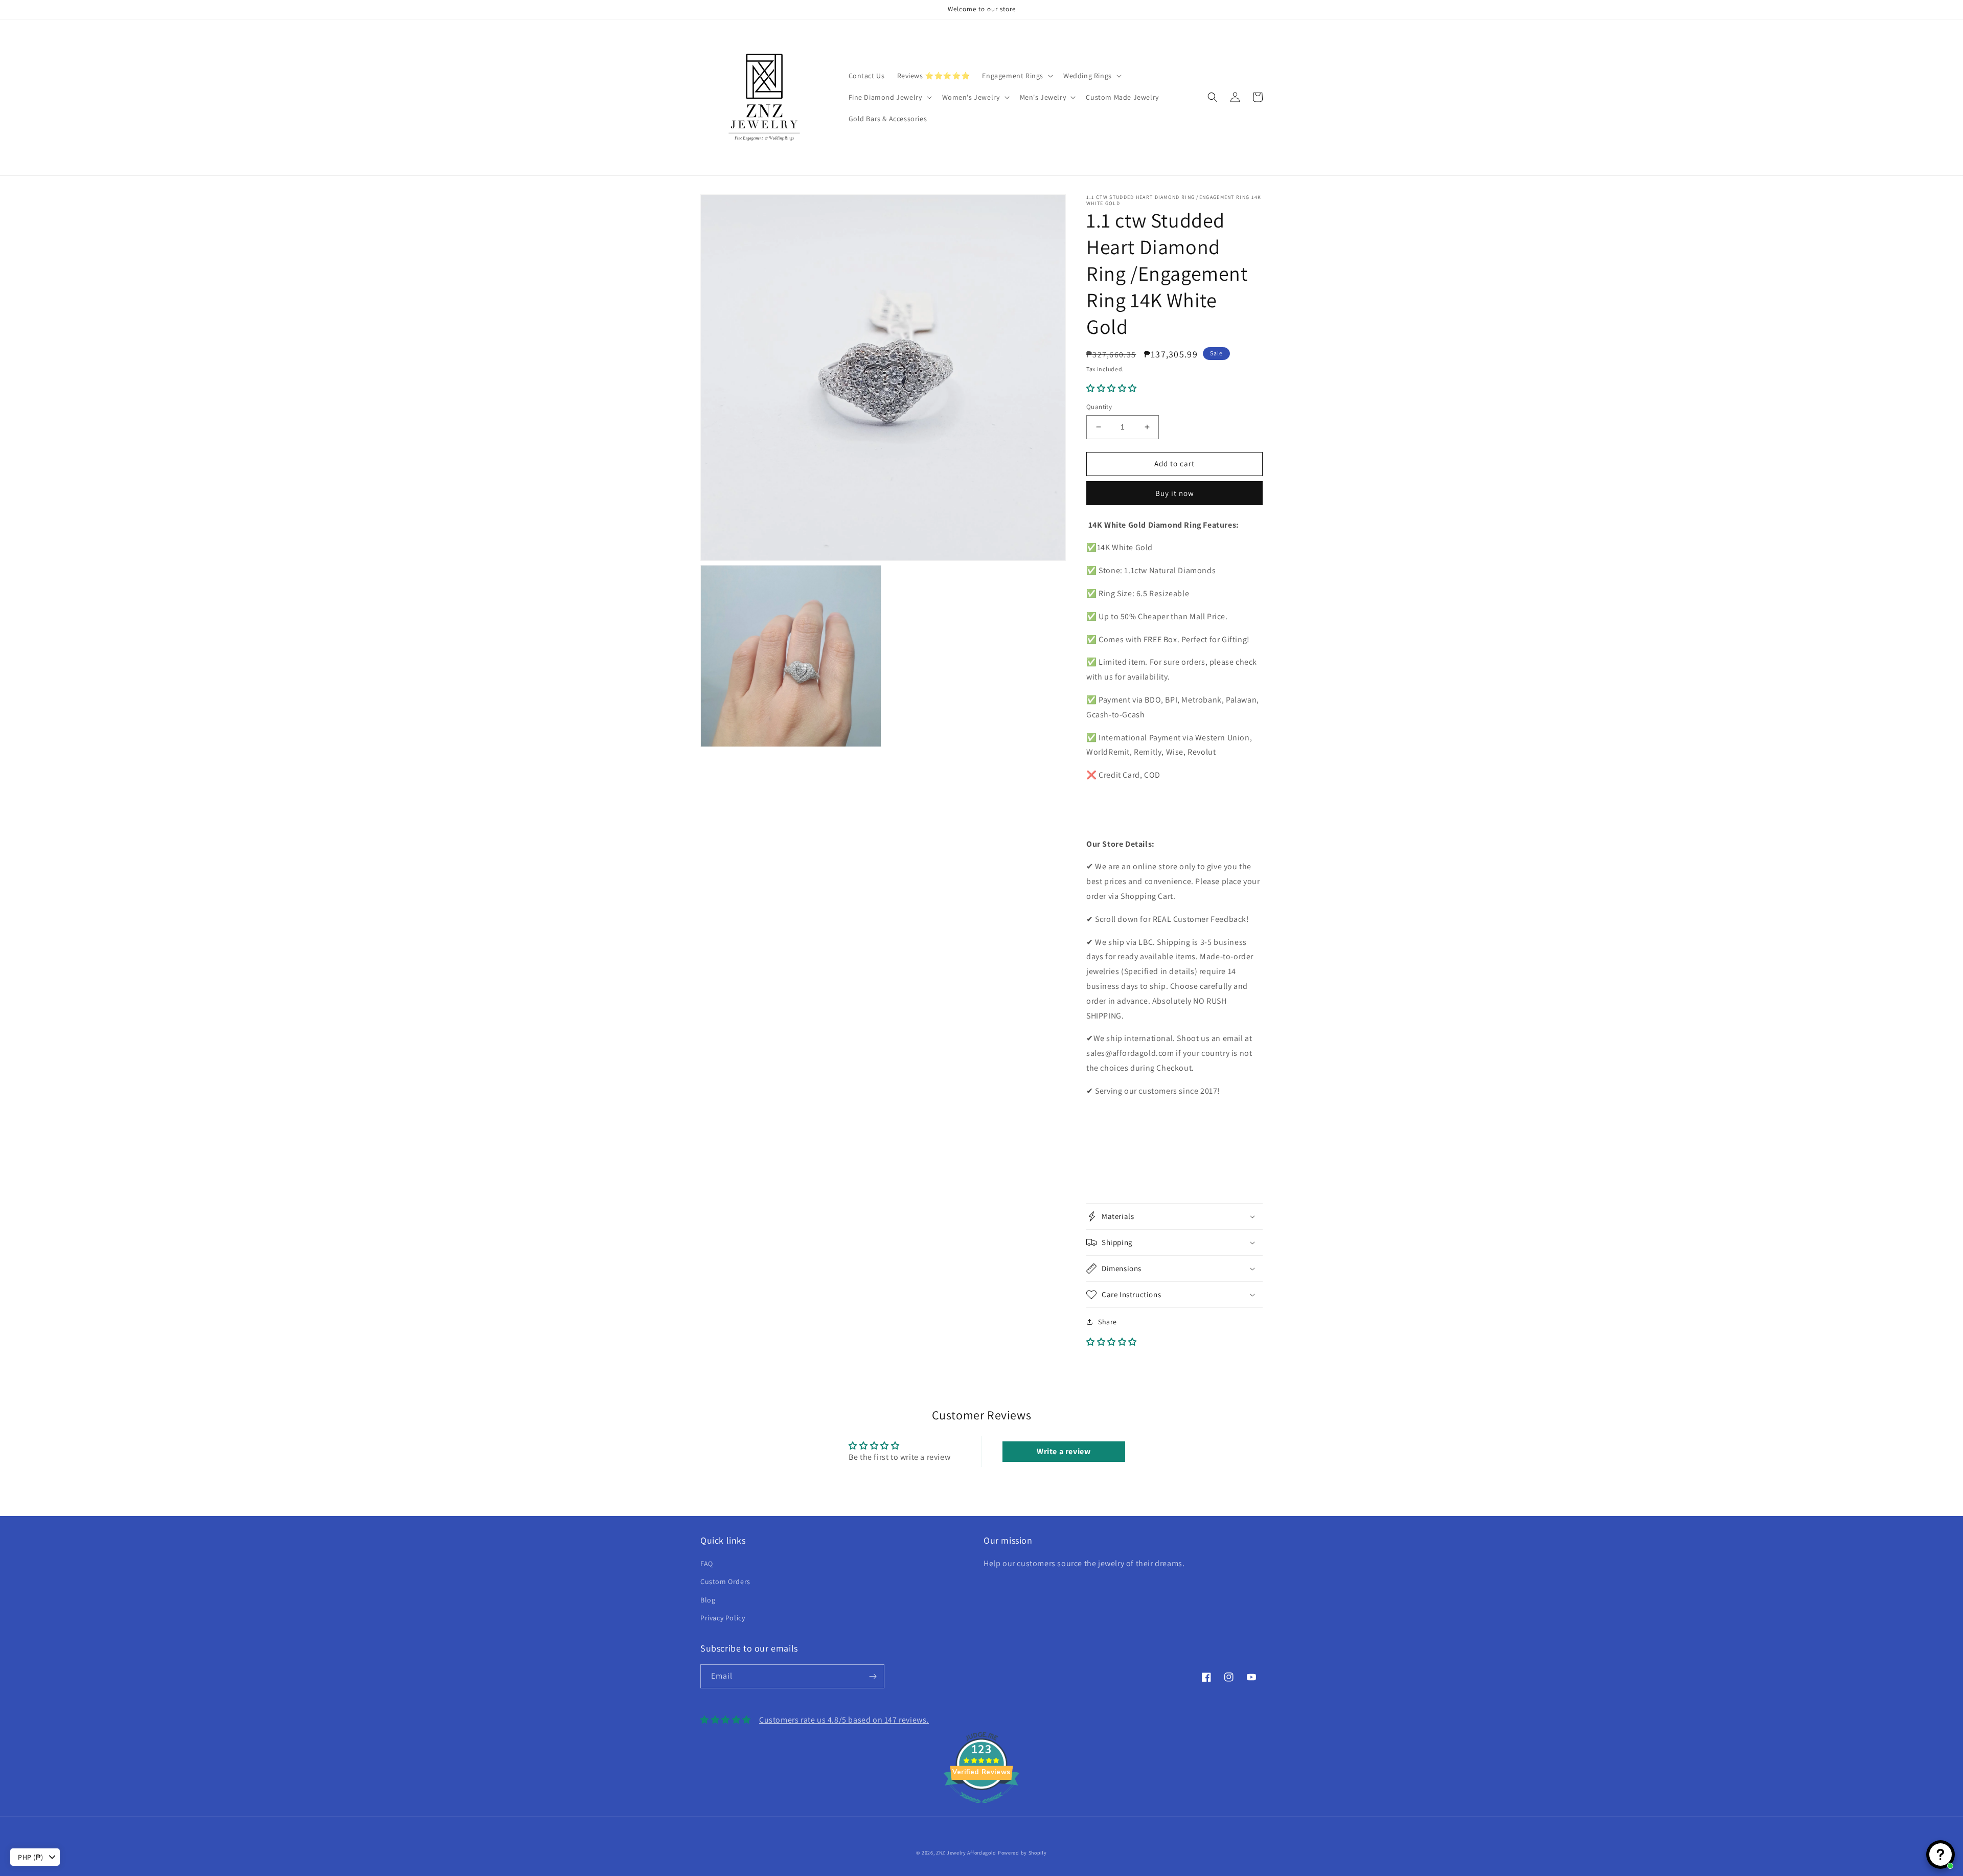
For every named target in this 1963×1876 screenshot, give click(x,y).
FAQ (707, 1564)
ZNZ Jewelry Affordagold (966, 1853)
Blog (708, 1600)
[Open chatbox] (1941, 1855)
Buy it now (1175, 493)
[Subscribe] (873, 1676)
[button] (1017, 76)
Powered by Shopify (1022, 1853)
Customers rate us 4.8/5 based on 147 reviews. (844, 1720)
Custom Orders (725, 1581)
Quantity (1099, 407)
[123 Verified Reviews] (981, 1808)
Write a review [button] (1064, 1451)
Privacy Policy (723, 1618)
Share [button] (1108, 1322)
